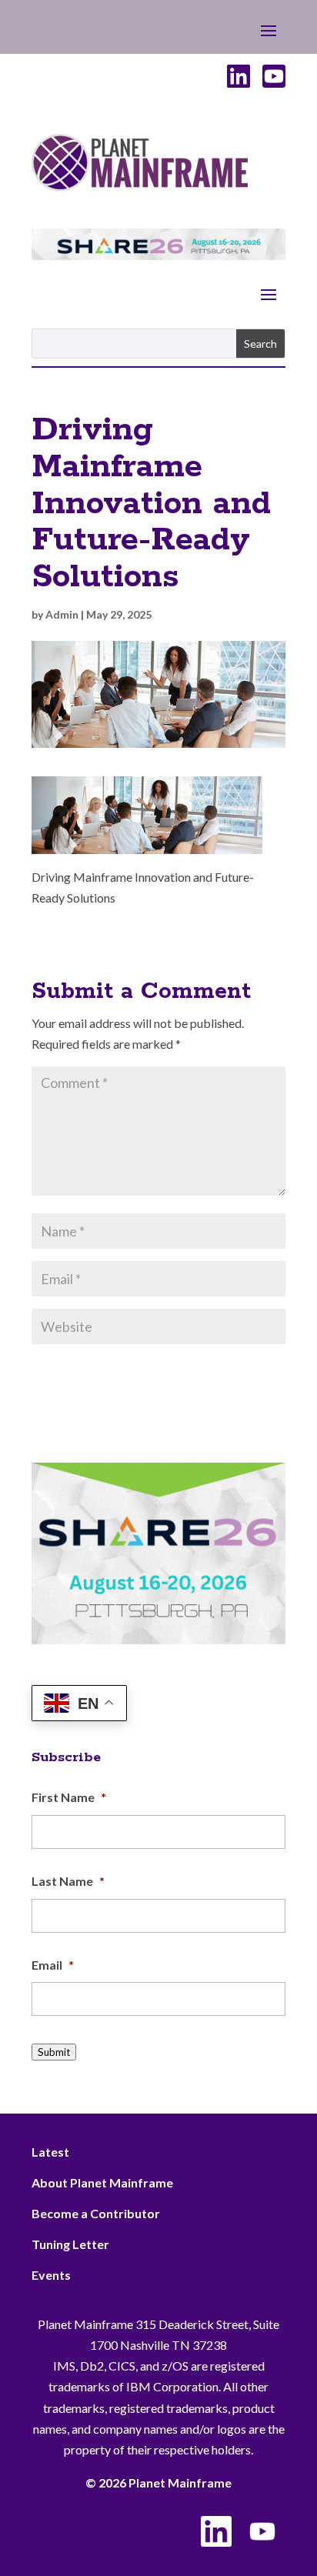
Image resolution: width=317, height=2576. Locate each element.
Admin (62, 614)
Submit (54, 2052)
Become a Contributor (96, 2213)
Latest (50, 2152)
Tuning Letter (70, 2244)
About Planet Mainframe (102, 2182)
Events (51, 2275)
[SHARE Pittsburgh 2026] (158, 255)
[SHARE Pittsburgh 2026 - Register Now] (158, 1639)
